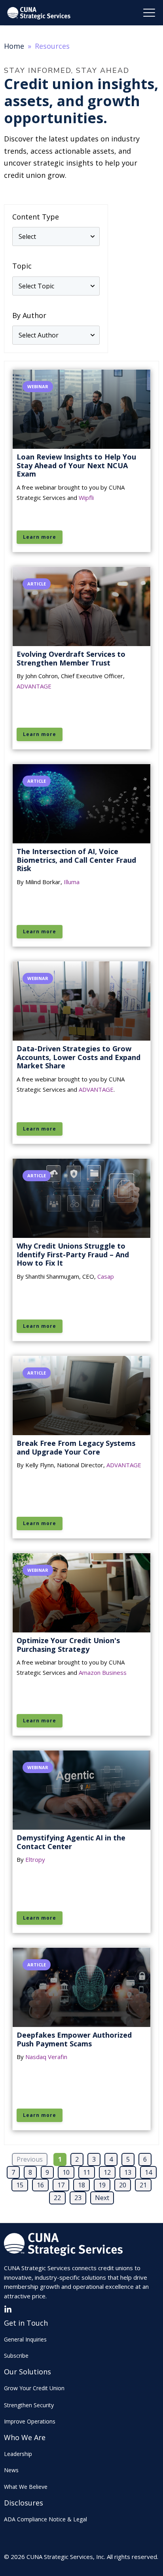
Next (102, 2198)
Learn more (40, 537)
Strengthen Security (29, 2405)
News (11, 2470)
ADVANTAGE (34, 686)
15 (20, 2185)
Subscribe (16, 2356)
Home (14, 46)
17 (61, 2185)
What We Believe (26, 2487)
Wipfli (86, 498)
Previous (30, 2159)
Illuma (72, 882)
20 (123, 2185)
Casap (106, 1276)
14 (148, 2172)
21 (143, 2185)
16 (40, 2185)
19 (102, 2185)
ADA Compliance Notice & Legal (45, 2519)
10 (66, 2172)
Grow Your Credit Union (34, 2388)
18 (81, 2185)
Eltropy (35, 1859)
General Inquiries (25, 2339)
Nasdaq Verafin (46, 2057)
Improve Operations (30, 2421)
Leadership (18, 2454)
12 (107, 2172)
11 (87, 2172)
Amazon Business (103, 1672)
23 (78, 2198)
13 (128, 2172)
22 (57, 2198)
